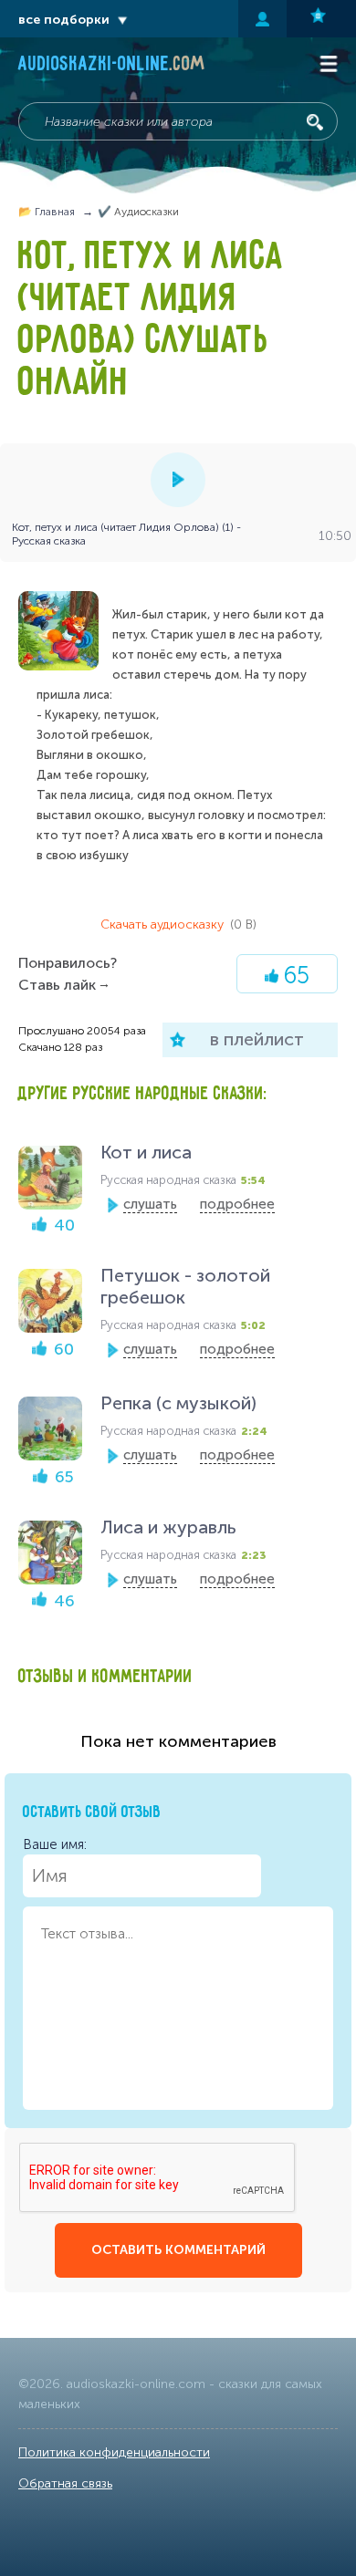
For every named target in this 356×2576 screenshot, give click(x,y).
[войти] (262, 19)
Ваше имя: (55, 1844)
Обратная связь (65, 2483)
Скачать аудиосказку (178, 924)
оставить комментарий (178, 2250)
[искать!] (315, 122)
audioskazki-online (112, 66)
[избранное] (321, 19)
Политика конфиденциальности (114, 2452)
